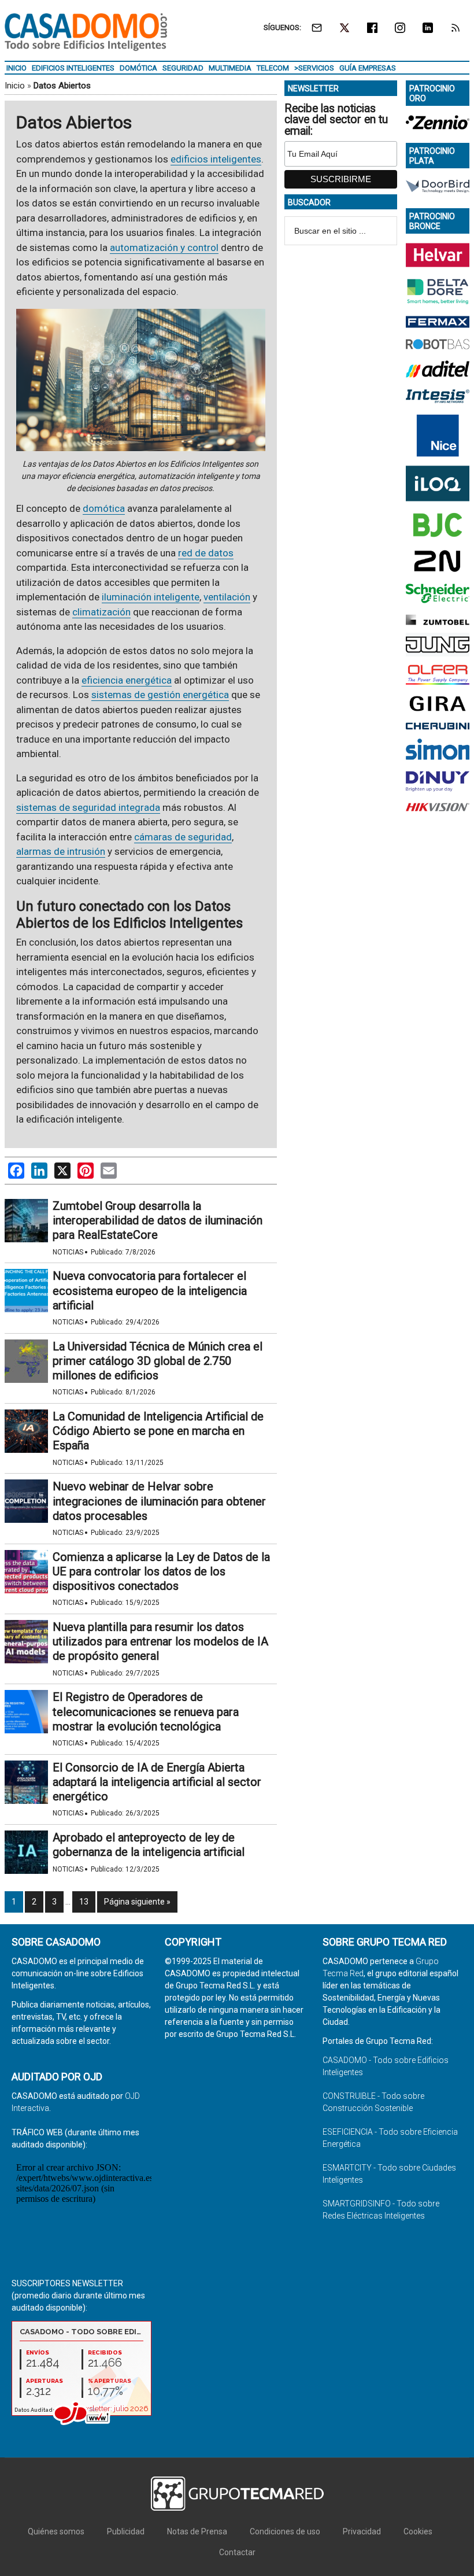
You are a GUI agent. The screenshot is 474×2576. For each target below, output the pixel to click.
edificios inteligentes (216, 159)
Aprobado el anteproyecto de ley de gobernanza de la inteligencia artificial (149, 1845)
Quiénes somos (56, 2531)
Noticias (68, 1252)
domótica (104, 508)
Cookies (418, 2531)
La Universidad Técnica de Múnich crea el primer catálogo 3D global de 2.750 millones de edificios (158, 1361)
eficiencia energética (127, 680)
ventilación (227, 597)
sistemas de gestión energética (160, 695)
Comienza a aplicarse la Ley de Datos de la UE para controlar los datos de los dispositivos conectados (161, 1571)
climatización (101, 612)
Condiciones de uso (285, 2531)
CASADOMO (86, 32)
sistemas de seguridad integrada (88, 807)
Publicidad (126, 2531)
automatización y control (164, 248)
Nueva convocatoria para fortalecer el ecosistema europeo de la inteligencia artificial (150, 1290)
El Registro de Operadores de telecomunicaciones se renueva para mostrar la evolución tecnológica (146, 1711)
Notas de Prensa (197, 2531)
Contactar (237, 2552)
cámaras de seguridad (183, 837)
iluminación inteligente (151, 597)
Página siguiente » (137, 1902)
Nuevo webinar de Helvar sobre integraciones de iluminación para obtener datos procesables (159, 1501)
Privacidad (362, 2531)
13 (84, 1902)
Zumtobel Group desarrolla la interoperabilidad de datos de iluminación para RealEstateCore (158, 1220)
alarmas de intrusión (61, 851)
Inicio (15, 86)
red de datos (206, 553)
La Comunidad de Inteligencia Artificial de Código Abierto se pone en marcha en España (158, 1431)
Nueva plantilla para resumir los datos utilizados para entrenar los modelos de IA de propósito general (160, 1641)
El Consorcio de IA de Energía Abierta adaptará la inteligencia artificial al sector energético (157, 1782)
